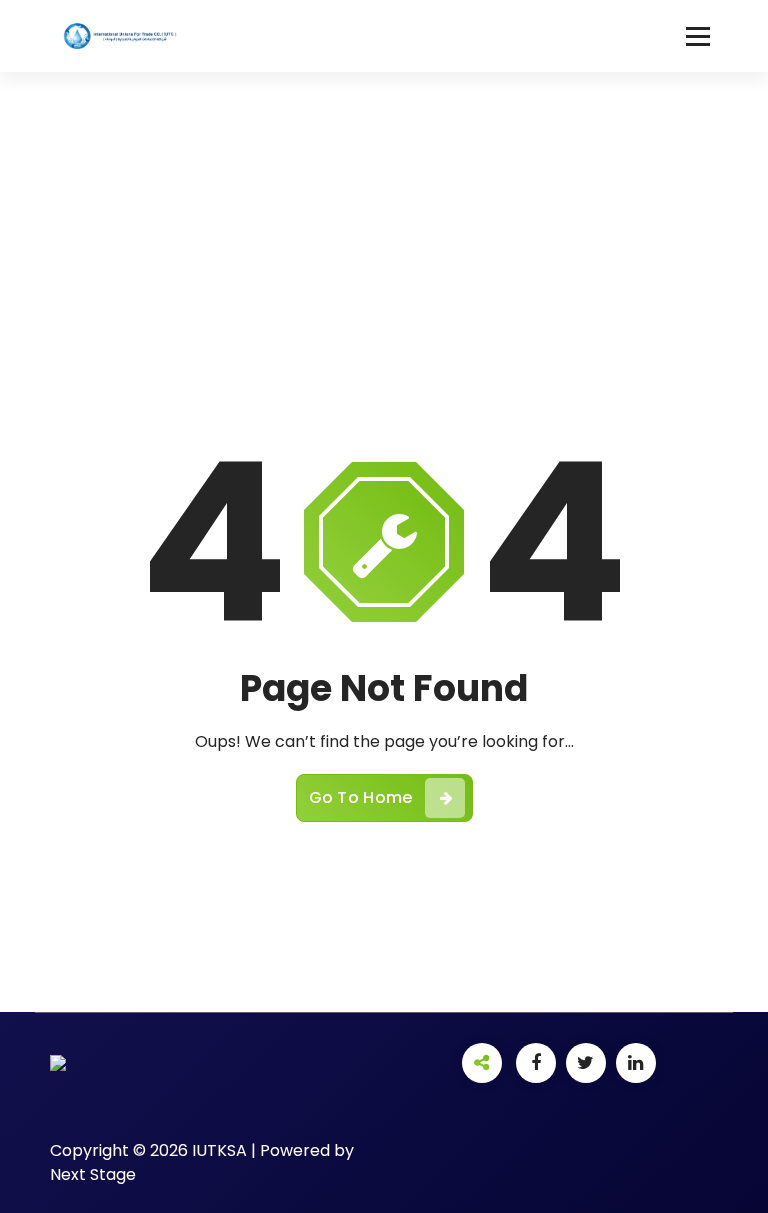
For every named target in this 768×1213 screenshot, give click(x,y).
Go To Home (361, 797)
